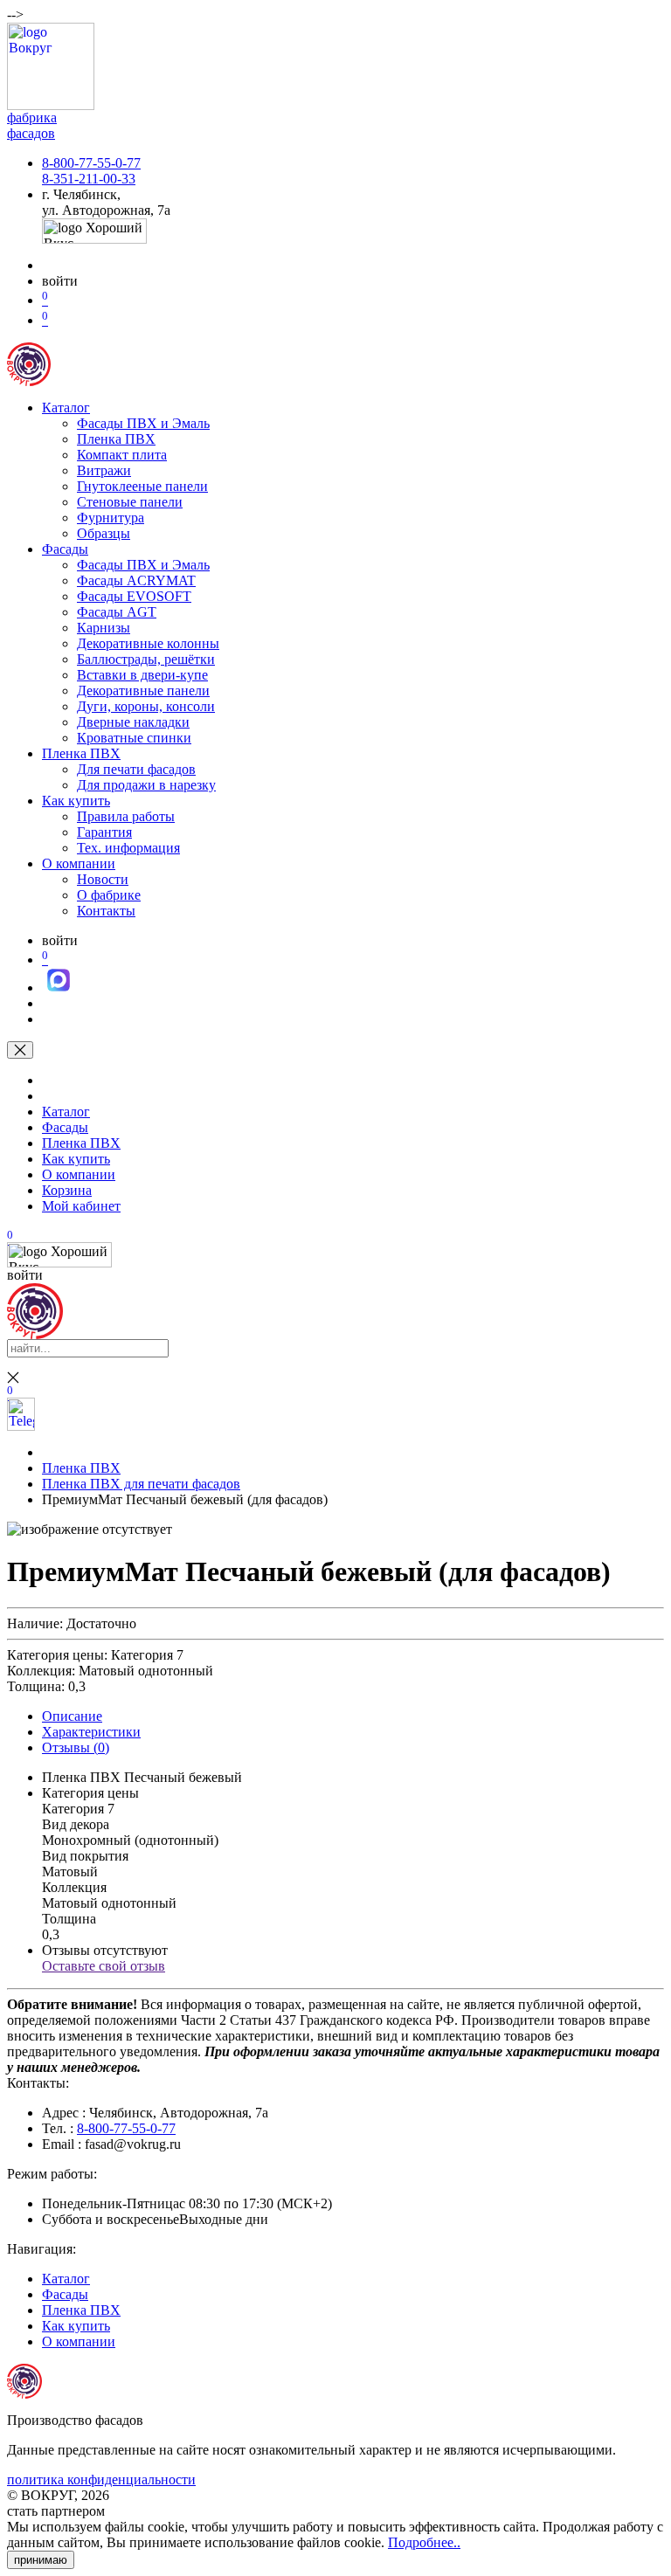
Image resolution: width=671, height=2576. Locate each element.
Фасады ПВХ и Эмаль (143, 423)
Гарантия (104, 832)
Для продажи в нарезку (146, 785)
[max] (59, 988)
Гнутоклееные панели (142, 486)
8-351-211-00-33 (89, 179)
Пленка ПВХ (116, 439)
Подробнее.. (424, 2542)
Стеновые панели (130, 502)
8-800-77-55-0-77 (91, 163)
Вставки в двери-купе (142, 675)
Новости (103, 879)
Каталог (66, 407)
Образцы (104, 533)
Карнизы (104, 628)
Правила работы (126, 816)
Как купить (76, 801)
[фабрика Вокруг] (35, 1334)
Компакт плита (122, 455)
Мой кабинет (81, 1206)
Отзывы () (76, 1747)
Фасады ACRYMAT (136, 580)
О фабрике (109, 895)
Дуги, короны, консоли (146, 706)
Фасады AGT (117, 612)
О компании (79, 863)
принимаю (41, 2560)
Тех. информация (128, 848)
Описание (72, 1716)
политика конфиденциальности (101, 2479)
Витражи (104, 470)
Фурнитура (111, 518)
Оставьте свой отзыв (104, 1966)
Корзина (67, 1190)
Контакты (106, 911)
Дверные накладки (133, 722)
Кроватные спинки (134, 738)
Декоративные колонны (148, 643)
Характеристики (91, 1732)
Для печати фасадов (136, 769)
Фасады (65, 549)
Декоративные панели (143, 691)
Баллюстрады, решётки (146, 659)
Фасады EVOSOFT (134, 596)
